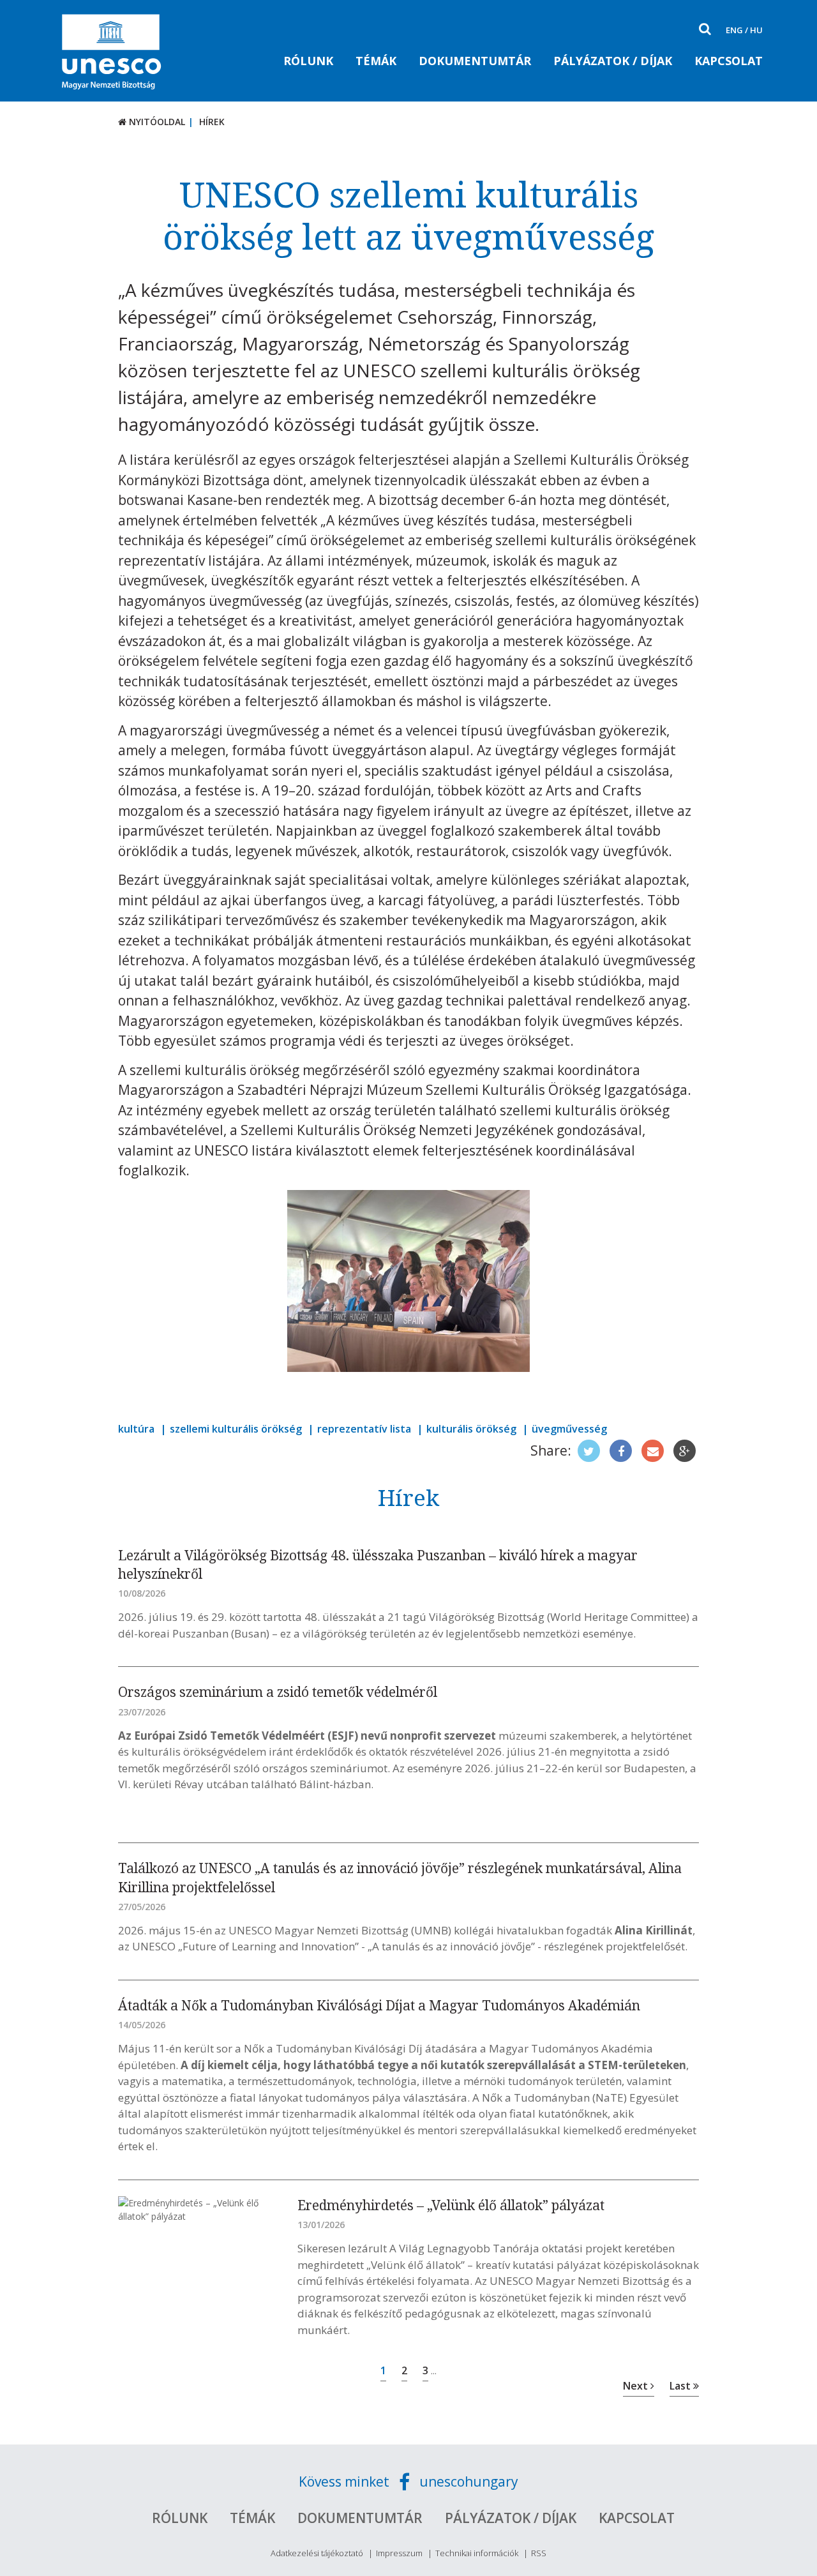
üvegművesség (569, 1429)
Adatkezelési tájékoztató (317, 2553)
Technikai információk (477, 2553)
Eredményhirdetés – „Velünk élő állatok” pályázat (451, 2205)
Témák (376, 61)
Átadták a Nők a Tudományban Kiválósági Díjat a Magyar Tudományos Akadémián (379, 2005)
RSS (539, 2553)
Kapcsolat (729, 61)
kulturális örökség (471, 1429)
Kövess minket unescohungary (408, 2482)
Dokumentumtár (475, 61)
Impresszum (399, 2553)
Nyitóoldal (156, 122)
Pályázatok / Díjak (613, 61)
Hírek (212, 122)
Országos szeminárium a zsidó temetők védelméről (278, 1692)
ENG (734, 30)
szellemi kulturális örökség (236, 1429)
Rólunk (308, 61)
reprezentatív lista (364, 1429)
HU (756, 30)
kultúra (136, 1429)
